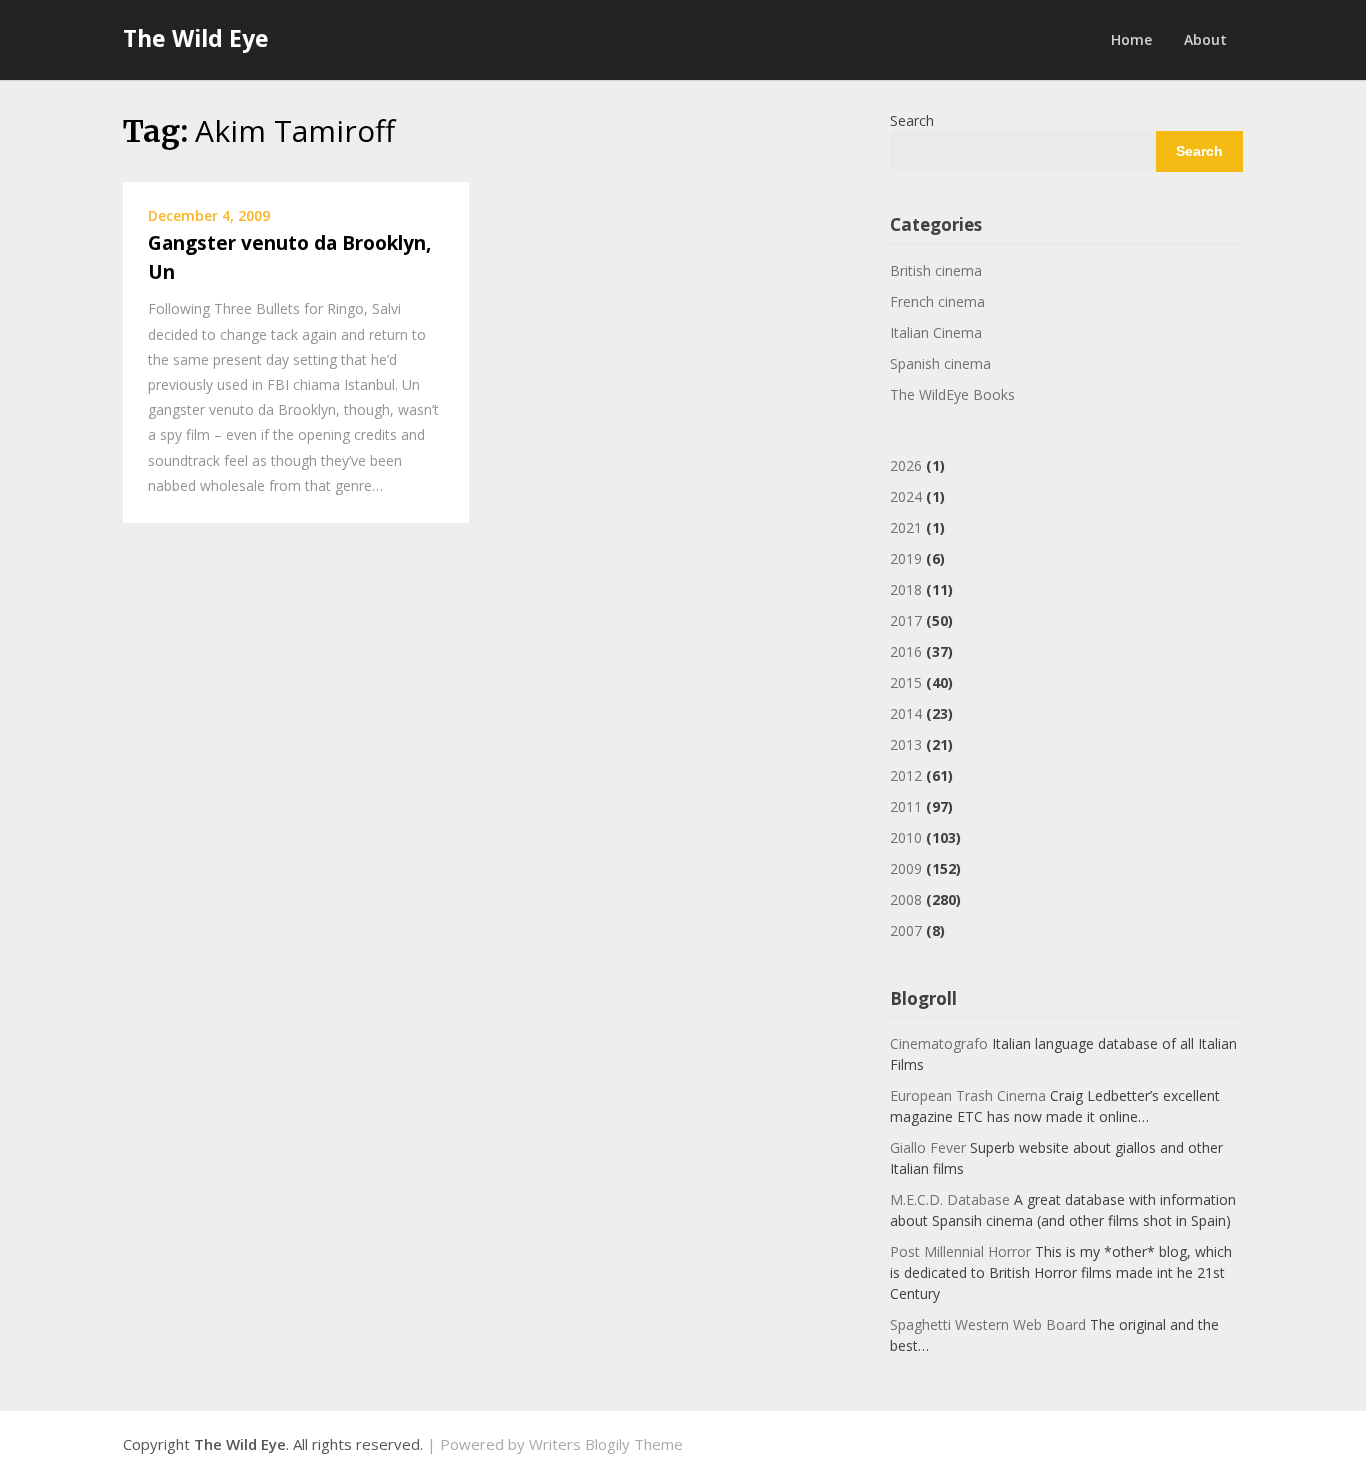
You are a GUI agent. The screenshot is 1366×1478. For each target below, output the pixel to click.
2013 (906, 744)
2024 (906, 496)
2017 (906, 620)
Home (1131, 39)
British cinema (936, 270)
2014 (906, 713)
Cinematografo (939, 1043)
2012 (906, 775)
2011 (906, 806)
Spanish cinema (940, 363)
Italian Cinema (936, 332)
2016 (906, 651)
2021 (906, 527)
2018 (906, 589)
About (1205, 39)
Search (912, 120)
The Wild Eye (196, 38)
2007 (906, 930)
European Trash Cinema (968, 1095)
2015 (906, 682)
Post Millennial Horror (960, 1251)
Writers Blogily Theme (606, 1444)
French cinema (937, 301)
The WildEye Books (952, 394)
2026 (906, 465)
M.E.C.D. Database (950, 1199)
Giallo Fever (928, 1147)
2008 (906, 899)
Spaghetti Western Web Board (988, 1324)
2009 (906, 868)
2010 (906, 837)
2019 (906, 558)
